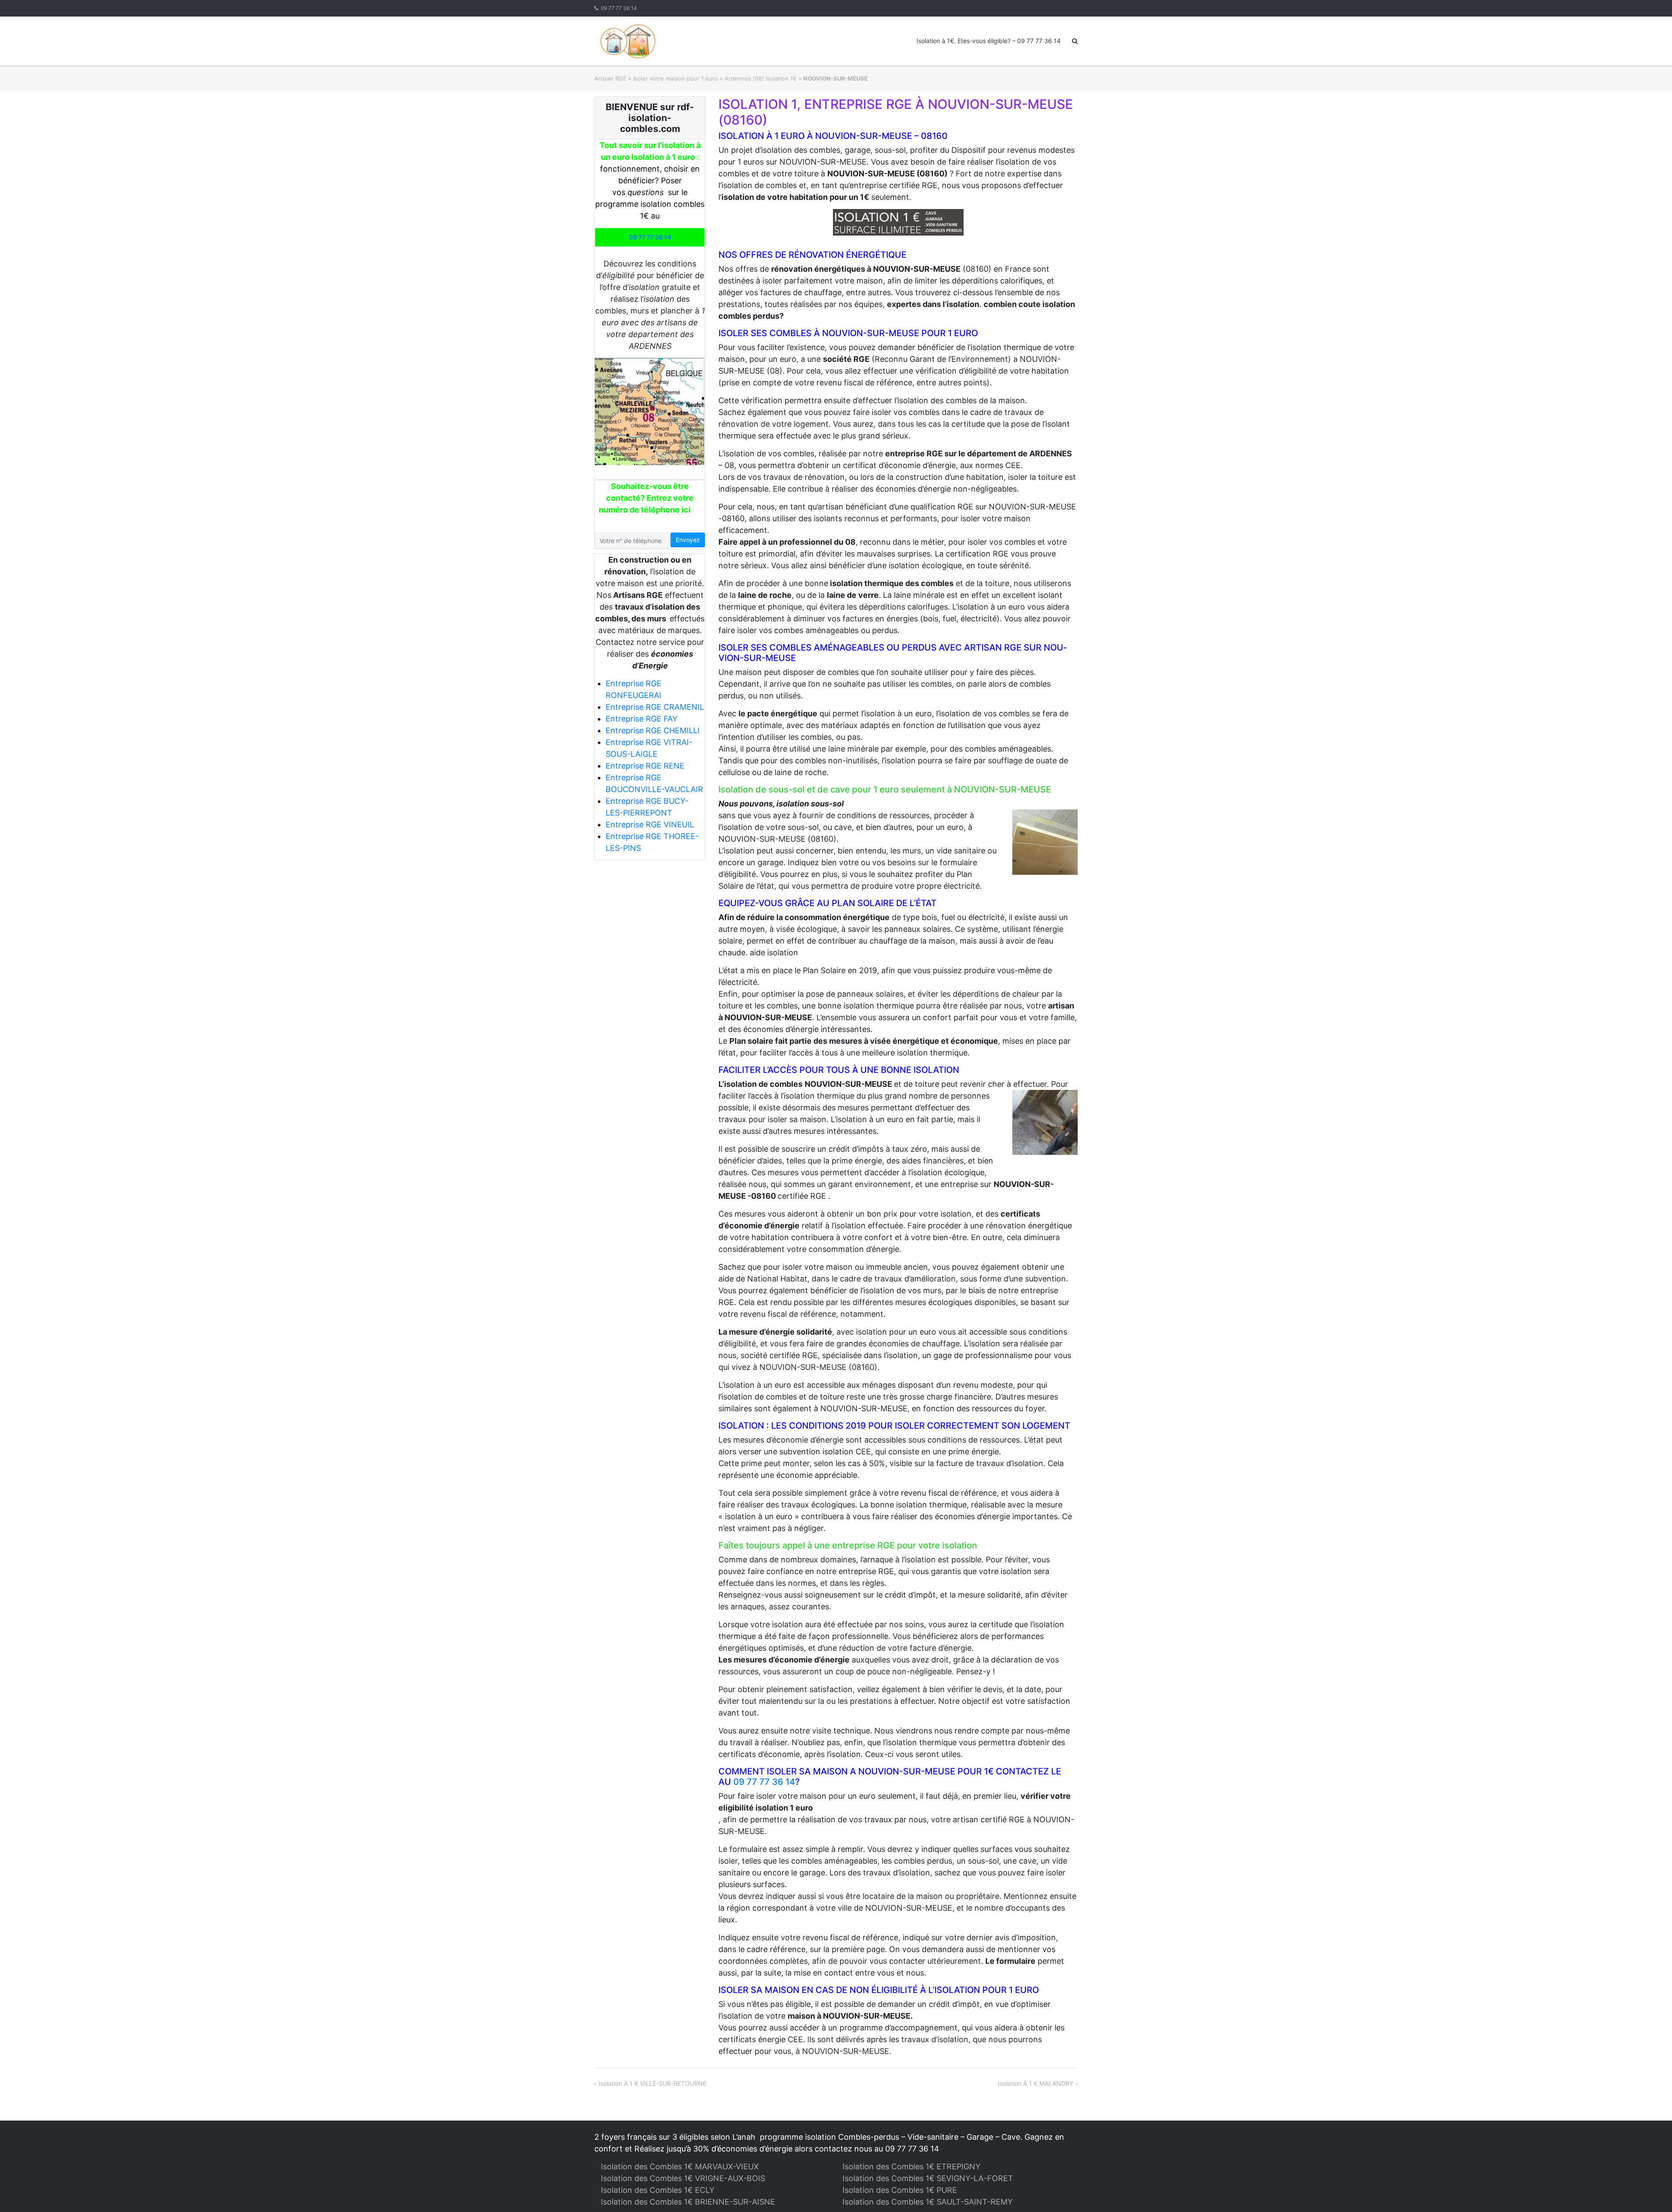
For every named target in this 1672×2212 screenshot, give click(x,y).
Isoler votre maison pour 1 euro (676, 78)
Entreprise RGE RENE (645, 766)
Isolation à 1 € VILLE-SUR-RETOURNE (652, 2083)
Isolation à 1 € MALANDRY (1036, 2083)
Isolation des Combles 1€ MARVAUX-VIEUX (680, 2166)
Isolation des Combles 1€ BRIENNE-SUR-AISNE (688, 2202)
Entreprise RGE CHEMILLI (653, 730)
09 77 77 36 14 (619, 8)
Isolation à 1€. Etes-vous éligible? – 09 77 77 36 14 (989, 41)
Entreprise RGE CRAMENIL (655, 707)
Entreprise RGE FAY (642, 719)
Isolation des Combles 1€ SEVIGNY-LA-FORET (928, 2178)
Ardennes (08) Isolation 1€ (761, 78)
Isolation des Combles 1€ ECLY (658, 2190)
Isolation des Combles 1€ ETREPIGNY (912, 2166)
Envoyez (688, 540)
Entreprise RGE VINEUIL (650, 824)
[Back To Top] (1650, 2191)
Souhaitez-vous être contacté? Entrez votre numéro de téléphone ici (646, 498)
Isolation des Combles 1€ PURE (900, 2190)
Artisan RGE (610, 78)
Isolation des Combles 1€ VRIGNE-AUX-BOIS (683, 2178)
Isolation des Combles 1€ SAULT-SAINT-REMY (928, 2202)
